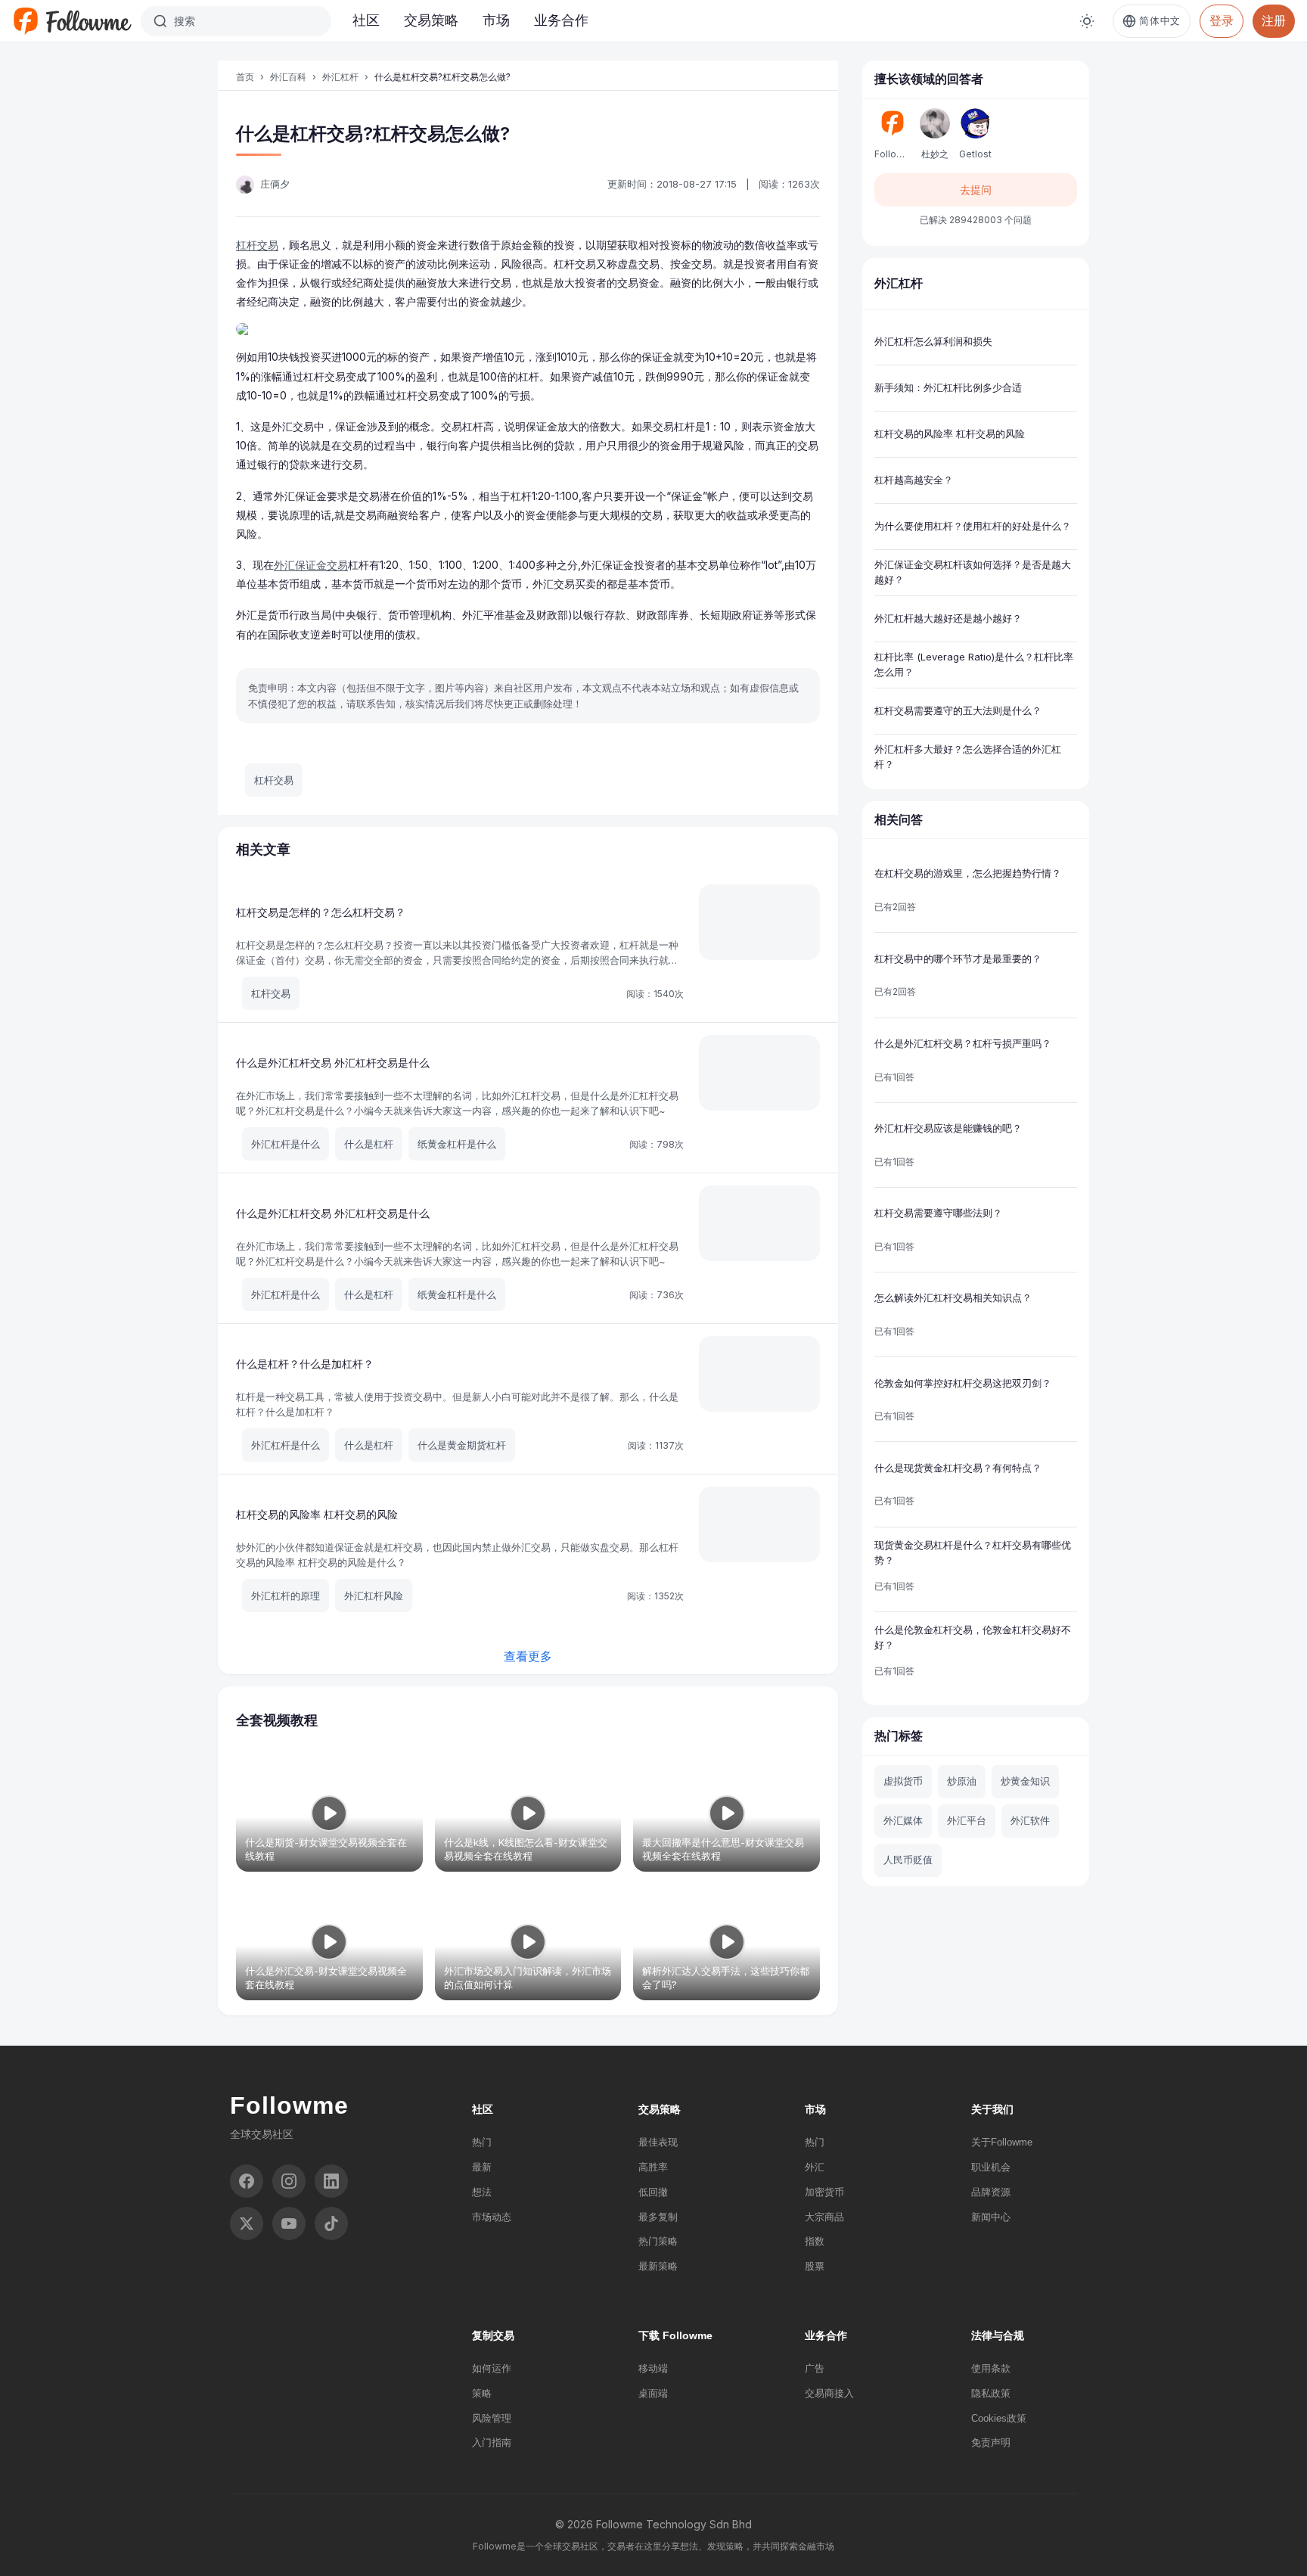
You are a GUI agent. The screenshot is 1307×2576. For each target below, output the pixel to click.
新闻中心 (991, 2217)
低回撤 (653, 2192)
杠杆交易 (257, 245)
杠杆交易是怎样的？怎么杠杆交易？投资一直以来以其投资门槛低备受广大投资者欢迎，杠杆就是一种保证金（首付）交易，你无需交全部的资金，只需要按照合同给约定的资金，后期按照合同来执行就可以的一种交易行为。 (457, 960)
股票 (815, 2266)
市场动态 (492, 2217)
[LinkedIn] (331, 2181)
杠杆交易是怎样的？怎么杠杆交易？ (321, 912)
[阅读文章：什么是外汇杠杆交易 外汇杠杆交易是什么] (759, 1073)
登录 (1222, 20)
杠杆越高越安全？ (914, 480)
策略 (482, 2393)
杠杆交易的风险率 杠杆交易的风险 (317, 1514)
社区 (366, 20)
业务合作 (561, 20)
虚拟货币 (903, 1781)
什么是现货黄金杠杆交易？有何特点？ (958, 1468)
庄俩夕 (275, 184)
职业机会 (991, 2167)
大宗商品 (824, 2217)
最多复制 (658, 2217)
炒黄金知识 (1025, 1781)
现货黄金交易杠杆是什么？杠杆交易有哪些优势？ (973, 1552)
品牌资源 (991, 2192)
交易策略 (431, 20)
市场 (496, 20)
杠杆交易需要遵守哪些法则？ (938, 1213)
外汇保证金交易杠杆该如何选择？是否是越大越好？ (973, 572)
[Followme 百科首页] (72, 21)
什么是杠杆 (369, 1144)
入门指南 (492, 2442)
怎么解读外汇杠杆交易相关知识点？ (953, 1297)
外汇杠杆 (340, 77)
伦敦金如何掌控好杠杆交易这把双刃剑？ (963, 1383)
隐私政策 (991, 2393)
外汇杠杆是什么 (286, 1144)
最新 (482, 2167)
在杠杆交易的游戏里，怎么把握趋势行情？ (968, 873)
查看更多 (528, 1656)
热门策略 (658, 2241)
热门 (482, 2142)
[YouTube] (289, 2223)
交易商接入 (829, 2393)
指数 (815, 2241)
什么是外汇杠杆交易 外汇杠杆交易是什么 (333, 1063)
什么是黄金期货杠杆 (462, 1445)
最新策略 (658, 2266)
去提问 (976, 190)
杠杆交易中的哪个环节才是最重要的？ (958, 959)
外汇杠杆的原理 (286, 1596)
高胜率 (653, 2167)
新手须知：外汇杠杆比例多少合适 (948, 387)
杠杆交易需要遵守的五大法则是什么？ (958, 710)
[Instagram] (289, 2181)
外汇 (815, 2167)
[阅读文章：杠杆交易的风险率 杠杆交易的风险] (759, 1524)
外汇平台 (967, 1820)
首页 (245, 77)
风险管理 (492, 2418)
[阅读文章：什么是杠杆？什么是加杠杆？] (759, 1374)
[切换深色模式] (1087, 21)
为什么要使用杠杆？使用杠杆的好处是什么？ (973, 526)
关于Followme (1002, 2142)
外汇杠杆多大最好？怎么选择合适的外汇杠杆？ (968, 757)
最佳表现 (658, 2142)
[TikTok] (331, 2223)
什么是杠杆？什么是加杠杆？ (305, 1364)
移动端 (653, 2368)
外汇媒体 (903, 1820)
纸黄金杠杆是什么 (457, 1144)
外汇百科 (288, 77)
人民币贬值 (908, 1860)
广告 (815, 2368)
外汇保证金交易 (311, 565)
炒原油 (962, 1781)
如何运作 (492, 2368)
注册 (1274, 20)
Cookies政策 (999, 2418)
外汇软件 (1030, 1820)
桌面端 (653, 2393)
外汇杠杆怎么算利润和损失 (933, 341)
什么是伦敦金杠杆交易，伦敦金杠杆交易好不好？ (973, 1637)
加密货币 (824, 2192)
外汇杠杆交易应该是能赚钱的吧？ (948, 1128)
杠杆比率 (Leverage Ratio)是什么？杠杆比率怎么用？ (974, 664)
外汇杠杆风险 (374, 1596)
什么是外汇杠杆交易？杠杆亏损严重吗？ (963, 1043)
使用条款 (991, 2368)
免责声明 (991, 2442)
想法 (482, 2192)
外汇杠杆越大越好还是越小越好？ (948, 618)
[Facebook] (247, 2181)
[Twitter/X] (247, 2223)
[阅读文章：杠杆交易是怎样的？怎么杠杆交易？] (759, 922)
